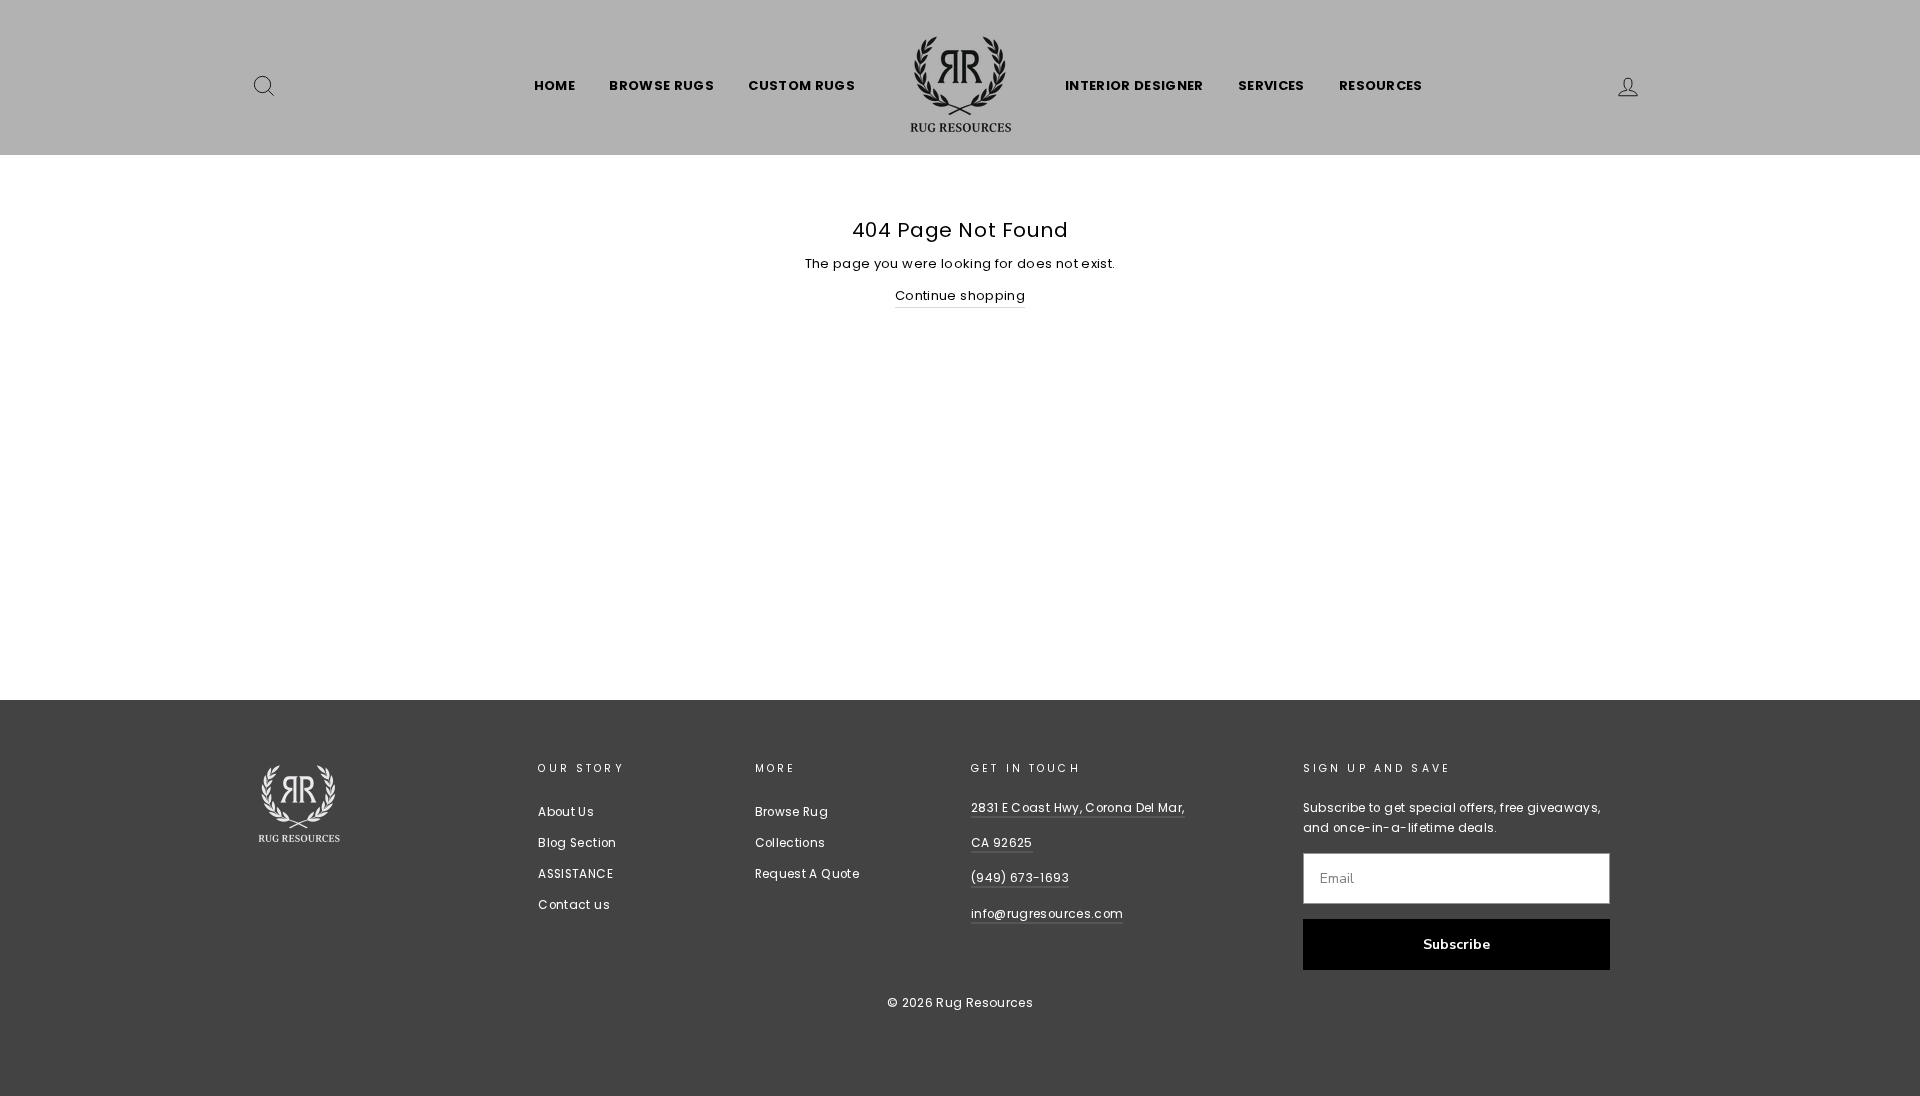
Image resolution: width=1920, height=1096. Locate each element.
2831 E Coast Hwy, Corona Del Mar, (1078, 808)
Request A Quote (807, 874)
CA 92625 (1002, 843)
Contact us (574, 905)
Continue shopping (960, 295)
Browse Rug (792, 812)
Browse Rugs (661, 85)
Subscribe (1456, 944)
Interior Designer (1134, 85)
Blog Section (577, 843)
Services (1271, 85)
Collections (790, 843)
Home (554, 85)
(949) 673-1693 (1020, 878)
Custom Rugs (801, 85)
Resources (1381, 85)
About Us (566, 812)
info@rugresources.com (1047, 914)
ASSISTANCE (575, 874)
